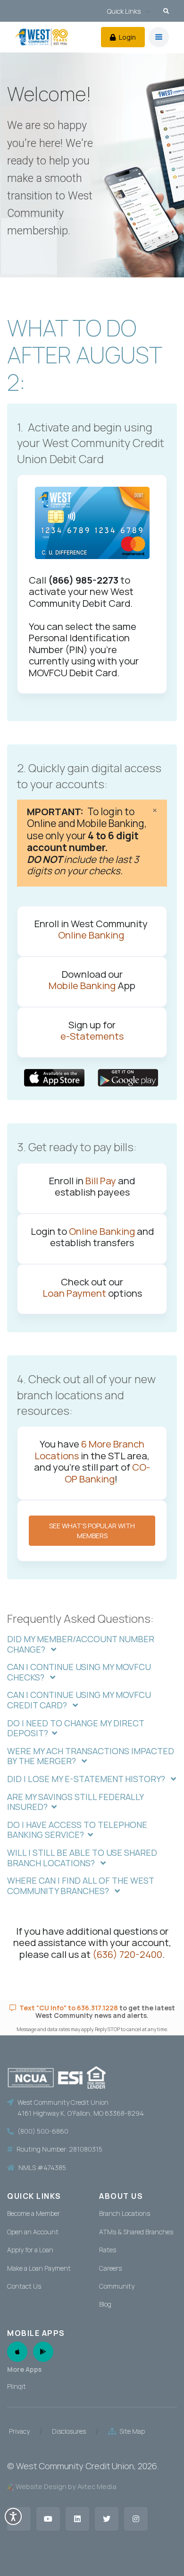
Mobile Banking (82, 985)
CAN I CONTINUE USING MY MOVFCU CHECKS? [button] (79, 1672)
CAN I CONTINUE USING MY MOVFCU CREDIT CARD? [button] (79, 1700)
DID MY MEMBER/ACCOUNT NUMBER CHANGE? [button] (81, 1644)
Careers (110, 2268)
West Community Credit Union (75, 2466)
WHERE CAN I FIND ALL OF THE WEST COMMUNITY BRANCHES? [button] (80, 1886)
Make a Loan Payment (39, 2268)
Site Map (131, 2431)
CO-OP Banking (107, 1473)
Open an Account (33, 2232)
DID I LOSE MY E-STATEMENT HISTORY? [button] (87, 1779)
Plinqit (17, 2386)
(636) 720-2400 (127, 1954)
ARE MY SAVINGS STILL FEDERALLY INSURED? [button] (75, 1802)
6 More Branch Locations (89, 1449)
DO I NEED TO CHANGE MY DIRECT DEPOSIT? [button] (75, 1728)
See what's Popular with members (92, 1531)
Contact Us (24, 2286)
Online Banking (92, 935)
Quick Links (124, 11)
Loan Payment (74, 1293)
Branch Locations (125, 2213)
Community (117, 2286)
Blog (105, 2304)
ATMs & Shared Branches (136, 2232)
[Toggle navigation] (159, 37)
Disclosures (69, 2431)
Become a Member (33, 2213)
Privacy (19, 2431)
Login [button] (127, 37)
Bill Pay (101, 1180)
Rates (108, 2250)
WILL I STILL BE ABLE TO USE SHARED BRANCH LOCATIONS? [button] (82, 1858)
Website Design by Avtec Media (66, 2486)
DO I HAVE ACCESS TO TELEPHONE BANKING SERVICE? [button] (77, 1830)
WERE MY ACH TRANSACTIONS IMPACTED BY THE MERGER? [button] (91, 1756)
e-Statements (92, 1036)
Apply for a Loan (30, 2250)
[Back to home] (42, 37)
